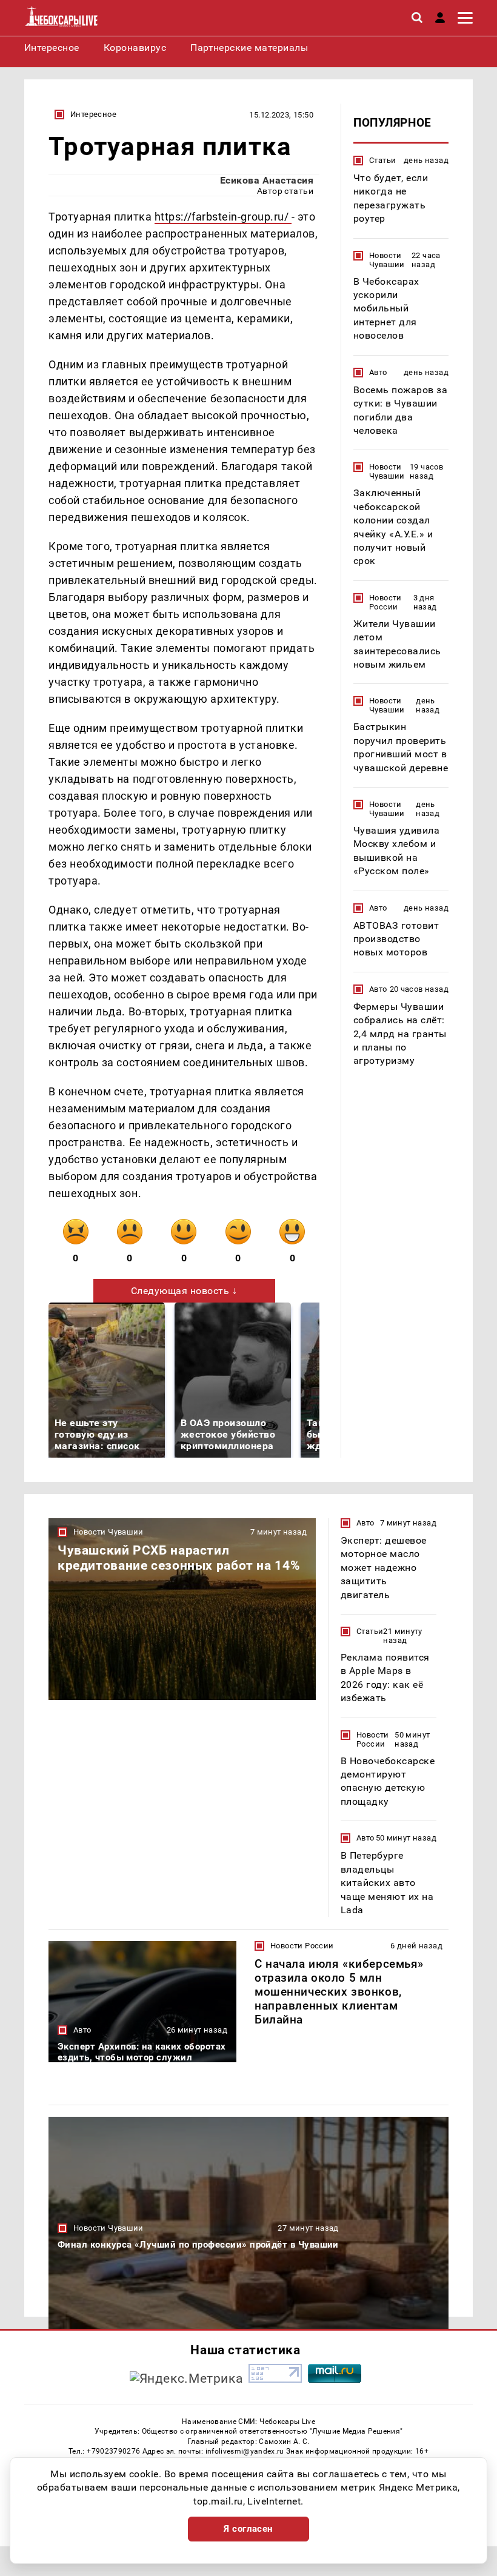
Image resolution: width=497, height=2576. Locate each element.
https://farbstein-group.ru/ (223, 217)
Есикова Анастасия (267, 180)
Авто (378, 372)
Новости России (385, 602)
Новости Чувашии (387, 260)
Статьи (382, 160)
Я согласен (248, 2529)
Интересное (93, 114)
